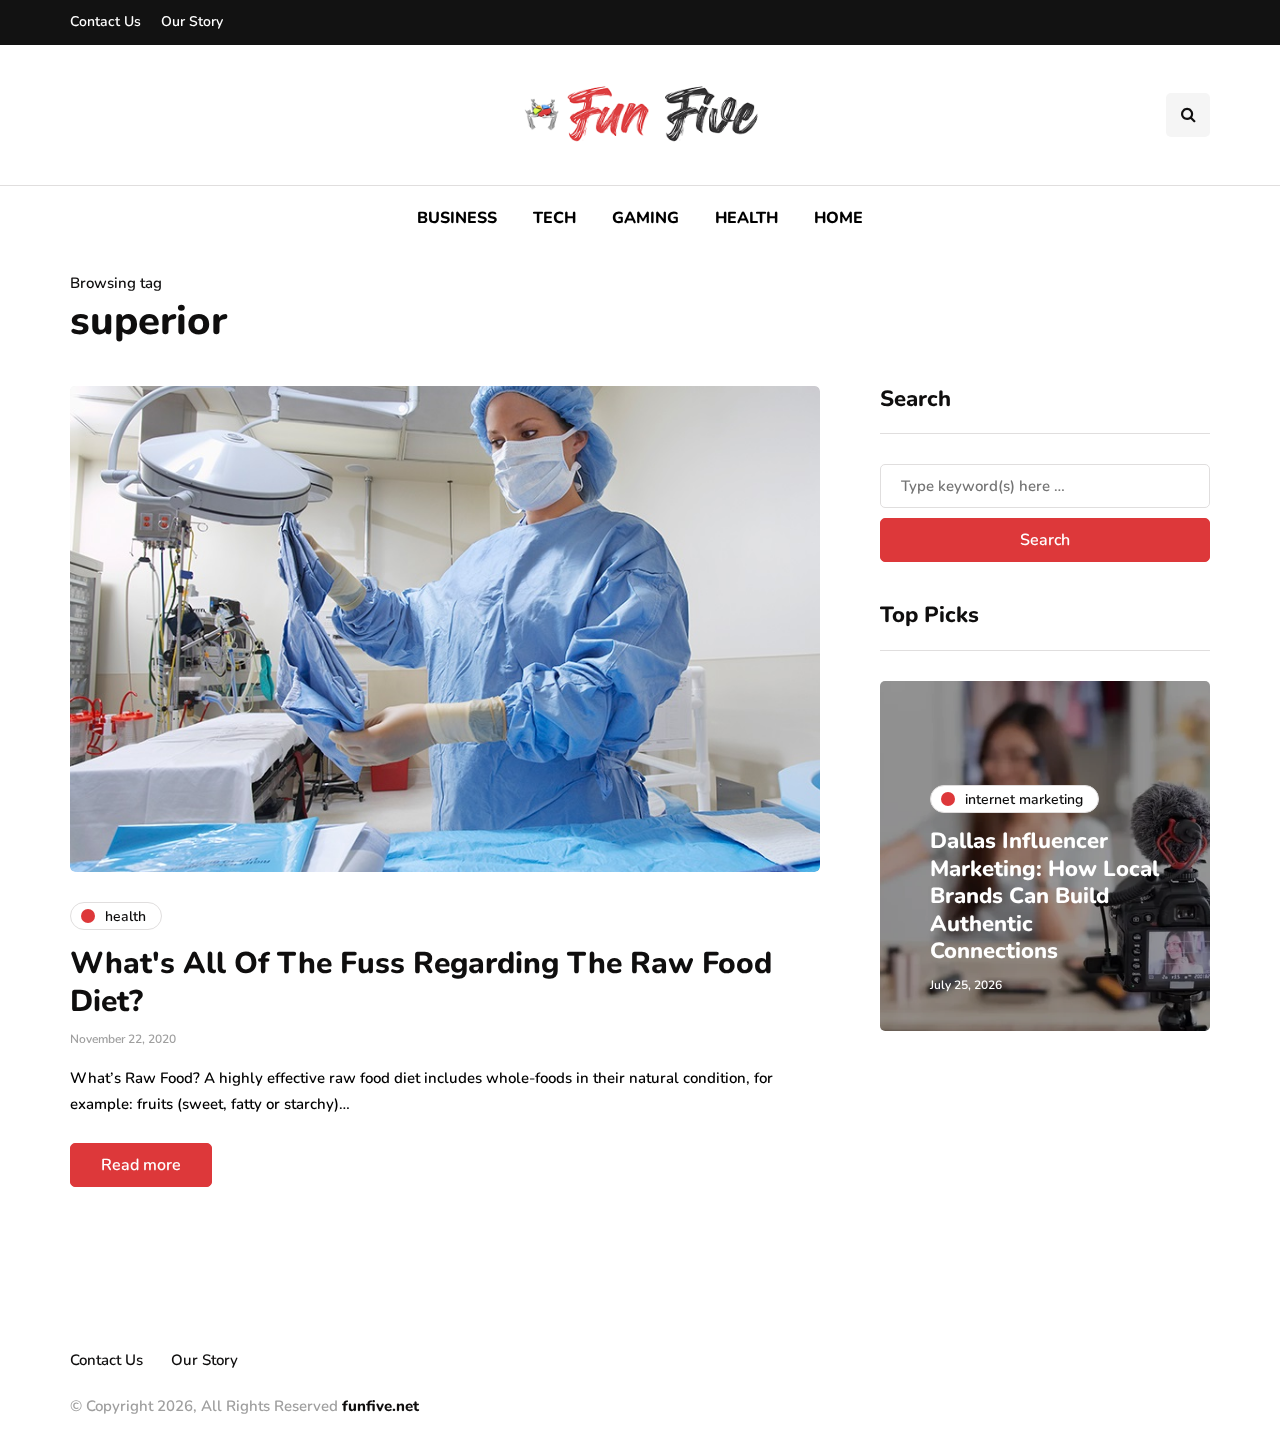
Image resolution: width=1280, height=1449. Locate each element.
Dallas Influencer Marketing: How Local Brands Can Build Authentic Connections (1044, 896)
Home (838, 218)
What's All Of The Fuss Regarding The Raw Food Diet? (421, 982)
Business (457, 218)
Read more (141, 1165)
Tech (554, 218)
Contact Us (105, 21)
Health (746, 218)
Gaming (645, 218)
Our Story (192, 21)
